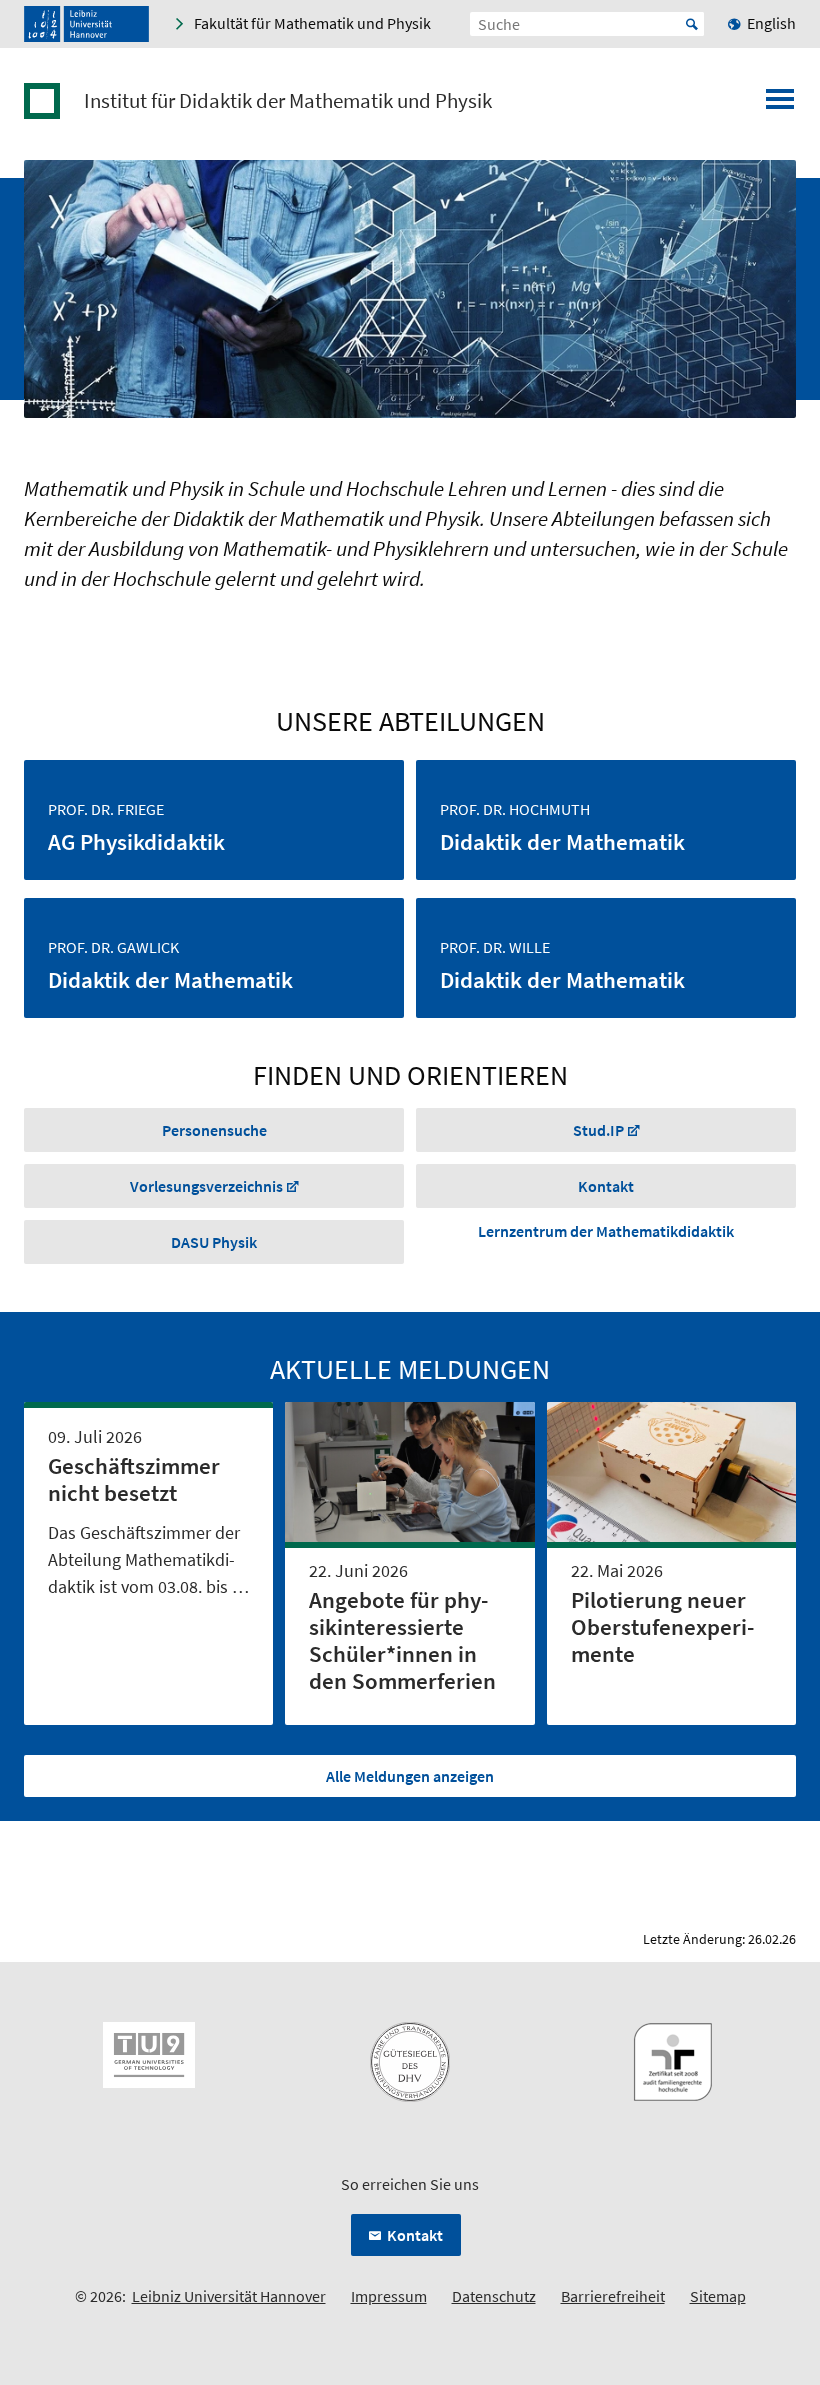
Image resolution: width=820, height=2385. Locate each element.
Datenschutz (494, 2296)
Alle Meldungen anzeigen (410, 1776)
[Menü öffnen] (780, 105)
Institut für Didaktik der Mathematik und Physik (288, 101)
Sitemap (718, 2296)
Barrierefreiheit (613, 2296)
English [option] (771, 23)
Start (692, 24)
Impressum (389, 2296)
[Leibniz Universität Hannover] (86, 24)
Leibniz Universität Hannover (229, 2296)
